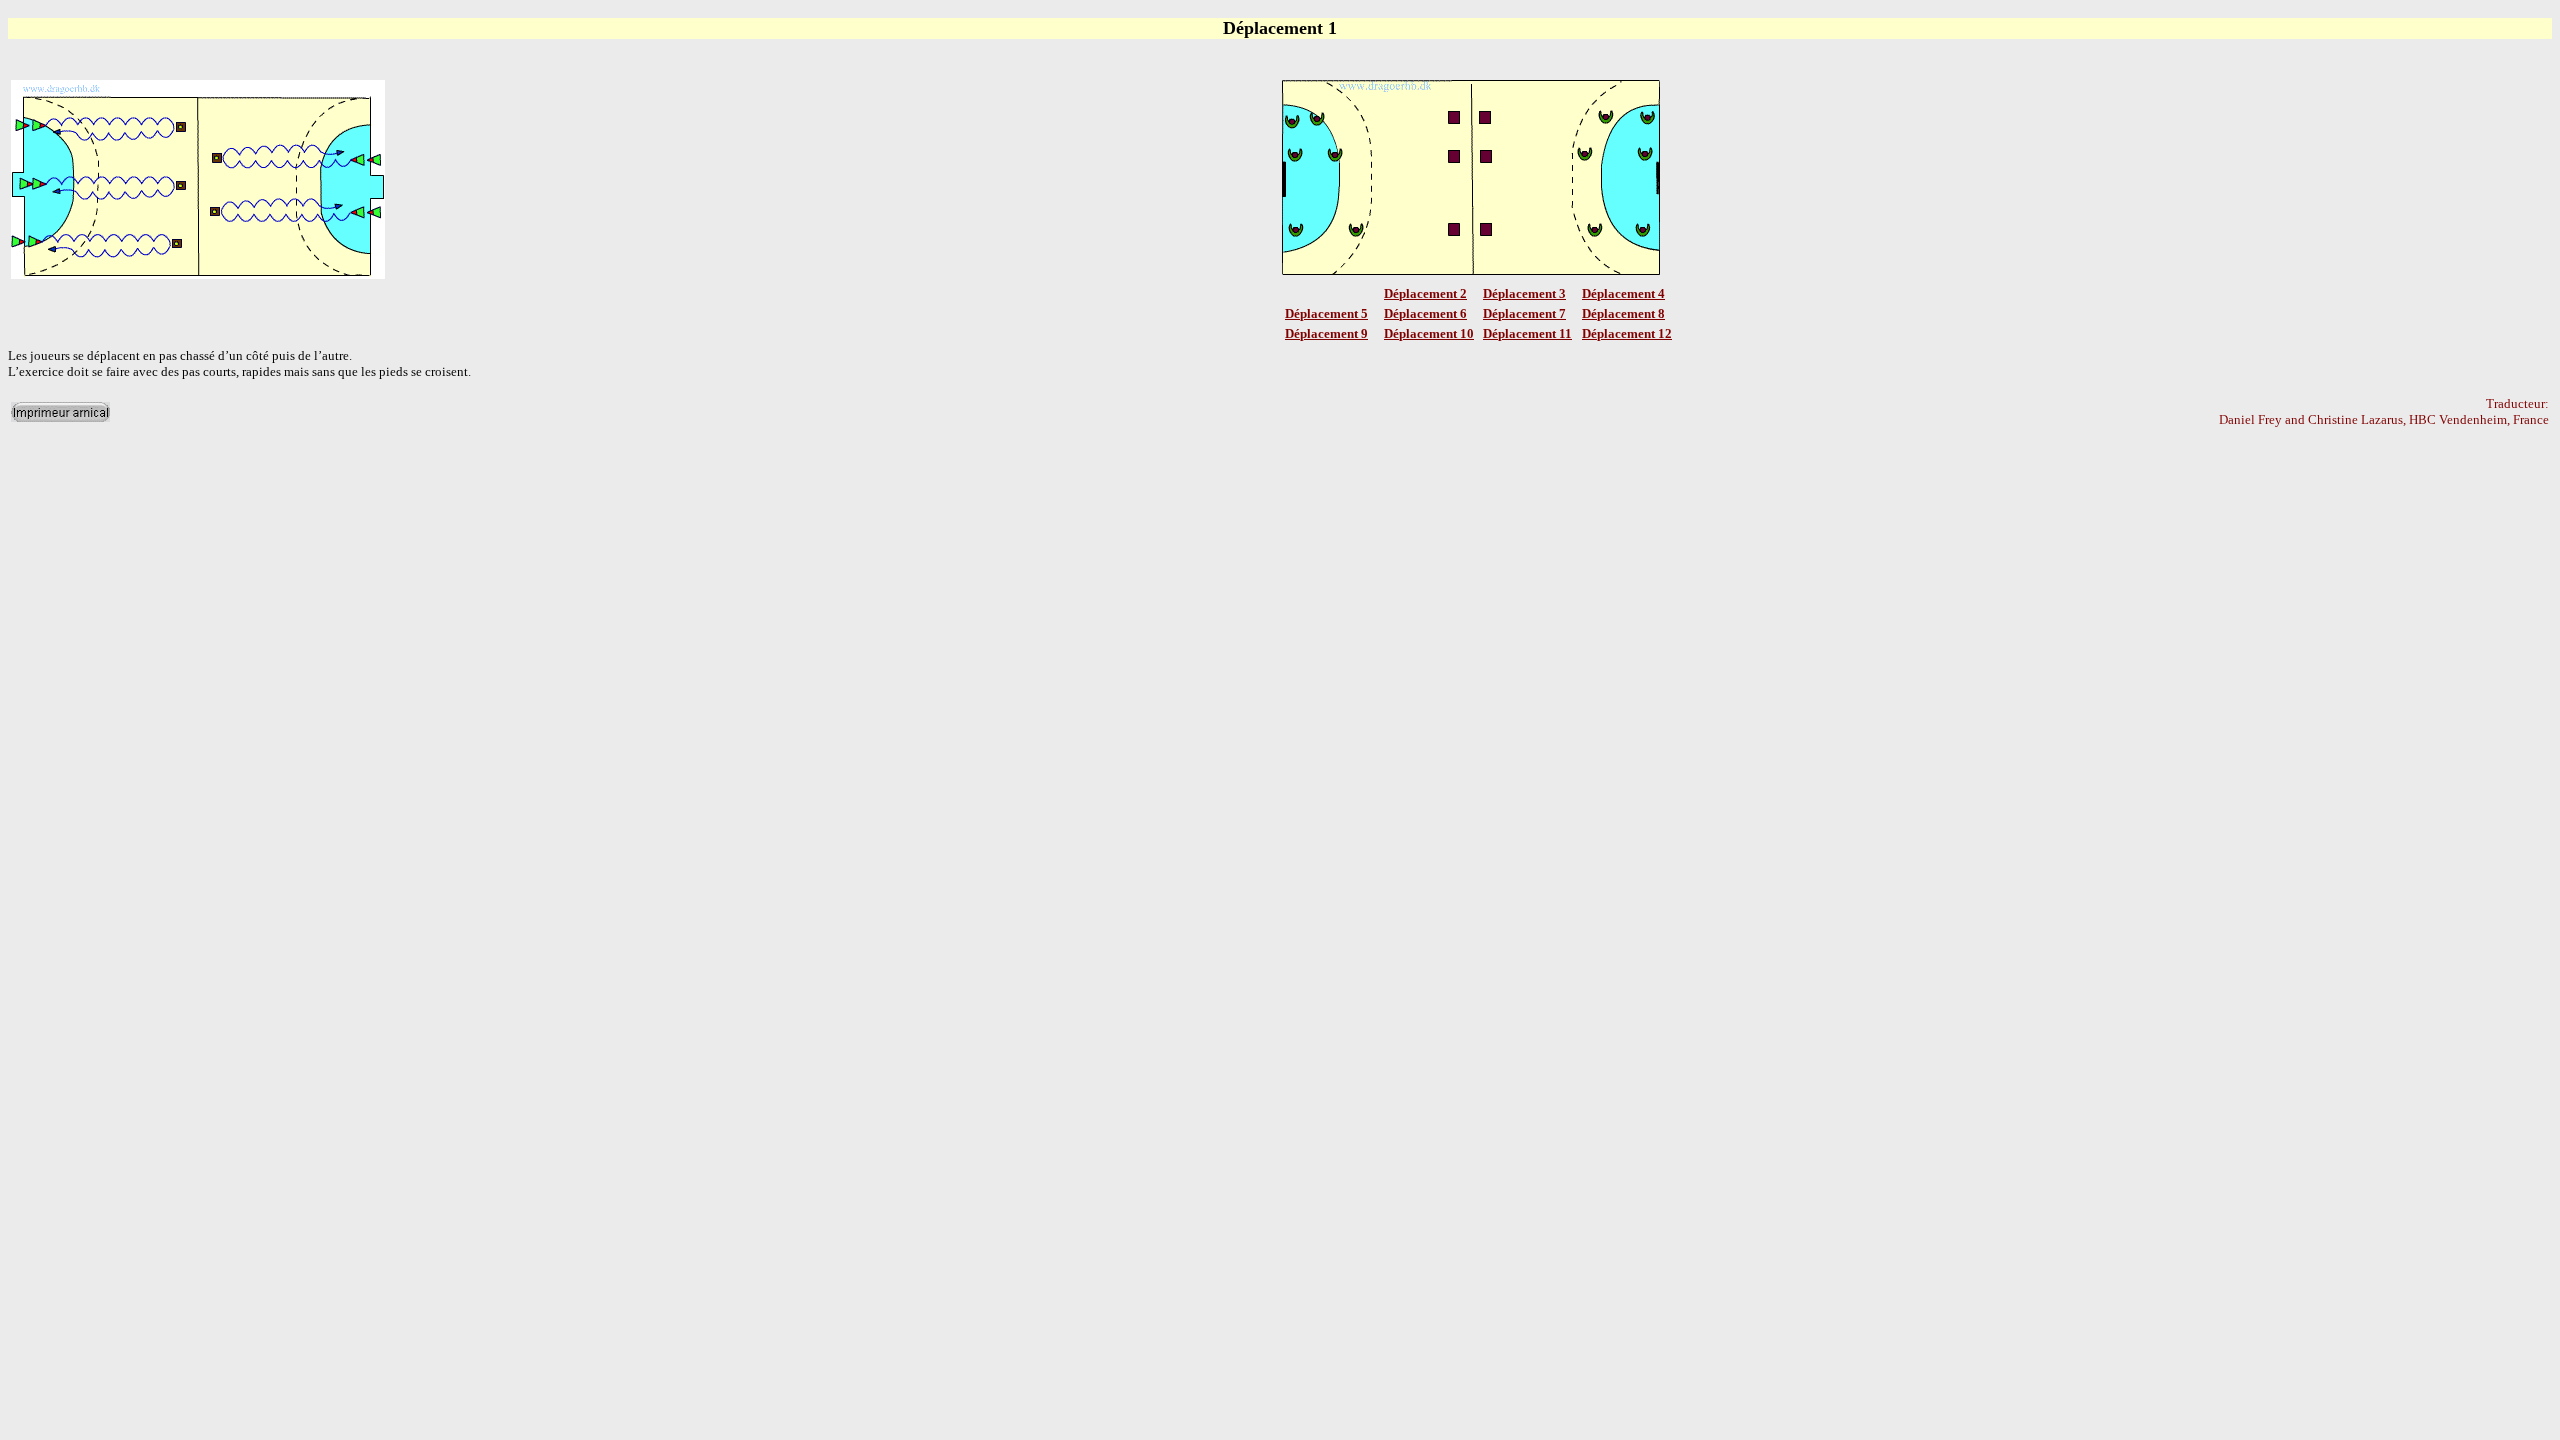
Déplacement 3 (1524, 293)
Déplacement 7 (1524, 313)
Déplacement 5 (1326, 313)
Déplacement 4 (1623, 293)
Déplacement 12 (1627, 333)
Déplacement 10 (1429, 333)
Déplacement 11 (1527, 333)
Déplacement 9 (1326, 333)
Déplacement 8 (1623, 313)
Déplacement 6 (1425, 313)
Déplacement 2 (1425, 293)
